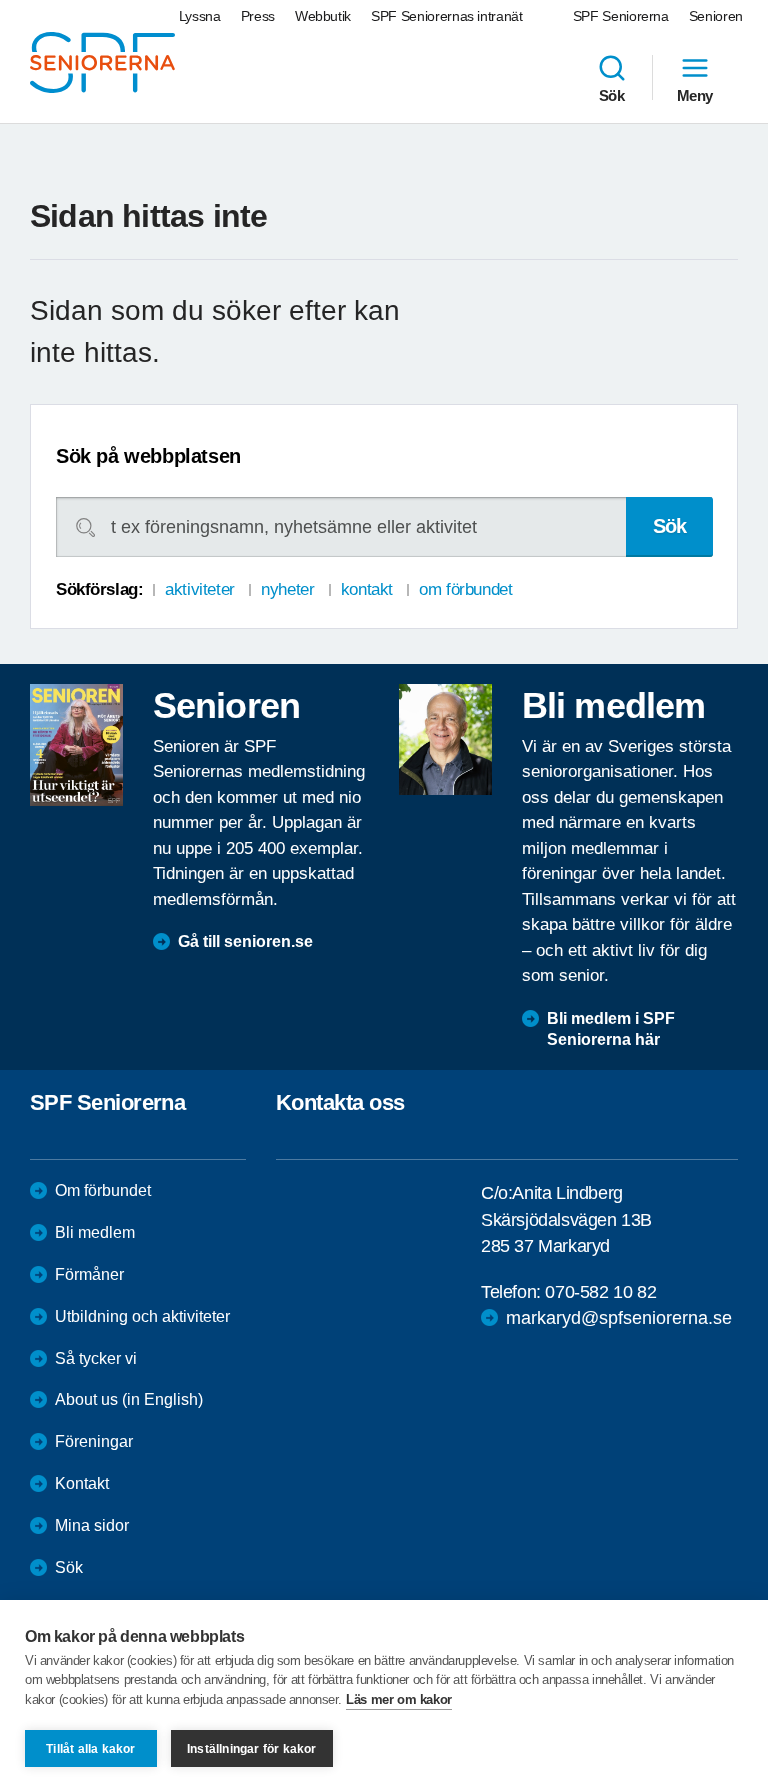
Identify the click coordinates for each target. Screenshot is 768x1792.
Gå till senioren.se (245, 941)
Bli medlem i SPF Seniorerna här (611, 1029)
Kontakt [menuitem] (82, 1483)
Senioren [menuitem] (716, 16)
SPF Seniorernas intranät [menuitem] (447, 16)
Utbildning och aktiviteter (142, 1316)
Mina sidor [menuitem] (92, 1525)
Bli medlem (95, 1232)
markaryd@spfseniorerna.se (619, 1318)
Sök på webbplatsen (148, 456)
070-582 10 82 (600, 1292)
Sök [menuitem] (612, 95)
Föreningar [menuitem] (94, 1441)
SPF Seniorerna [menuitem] (621, 16)
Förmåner (89, 1274)
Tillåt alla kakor (90, 1749)
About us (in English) (129, 1399)
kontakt (367, 589)
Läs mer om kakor (399, 1699)
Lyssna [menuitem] (200, 16)
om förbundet (465, 589)
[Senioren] (76, 745)
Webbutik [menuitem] (323, 16)
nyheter (287, 589)
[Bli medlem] (445, 740)
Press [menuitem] (258, 16)
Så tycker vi (96, 1358)
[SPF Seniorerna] (102, 62)
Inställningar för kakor (252, 1749)
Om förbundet (103, 1190)
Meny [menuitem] (695, 95)
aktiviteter (199, 589)
